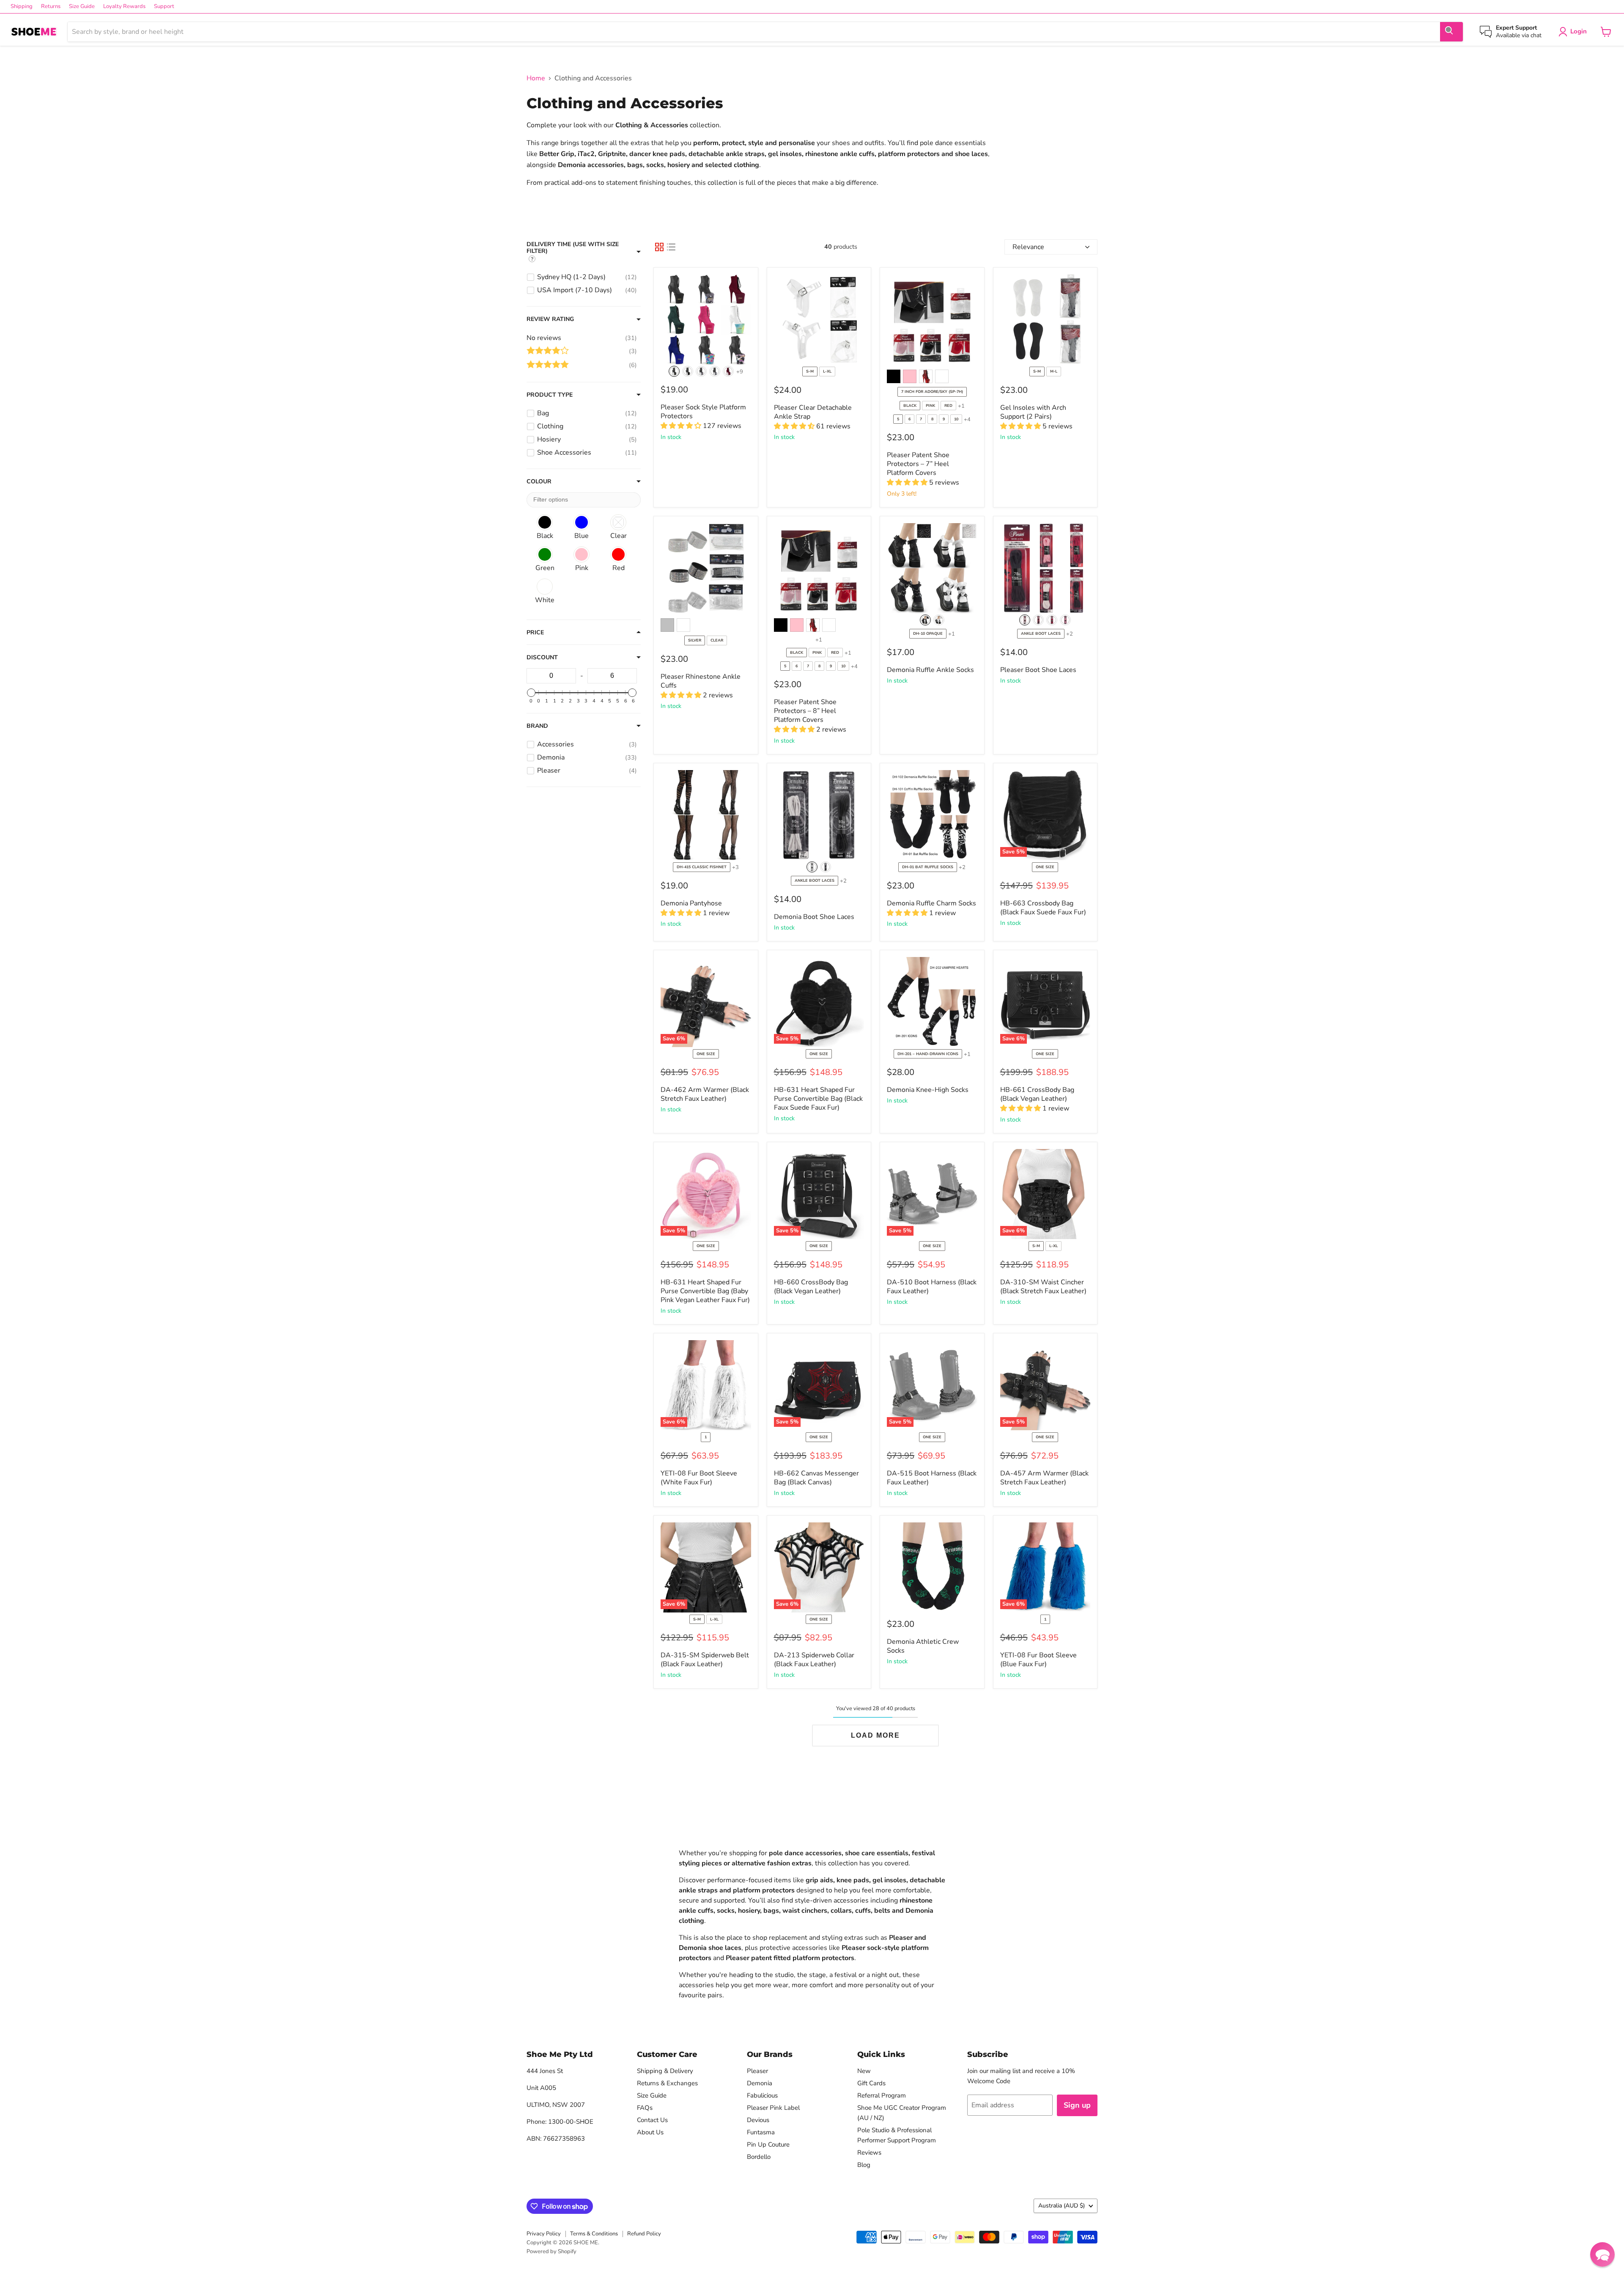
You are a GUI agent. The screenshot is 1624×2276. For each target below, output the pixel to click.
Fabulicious (762, 2095)
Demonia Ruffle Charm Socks (931, 903)
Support (164, 7)
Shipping (22, 7)
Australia (1062, 2206)
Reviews (869, 2153)
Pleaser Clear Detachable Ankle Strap (813, 412)
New (864, 2071)
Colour (539, 482)
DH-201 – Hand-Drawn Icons (928, 1054)
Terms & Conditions (594, 2234)
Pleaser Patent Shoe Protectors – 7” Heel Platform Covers (918, 464)
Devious (758, 2120)
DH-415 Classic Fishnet (702, 867)
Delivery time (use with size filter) (573, 248)
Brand (537, 726)
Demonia (760, 2083)
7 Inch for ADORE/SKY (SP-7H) (932, 392)
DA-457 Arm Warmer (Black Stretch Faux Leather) (1044, 1478)
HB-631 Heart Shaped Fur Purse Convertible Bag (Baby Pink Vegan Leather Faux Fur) (705, 1291)
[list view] (671, 247)
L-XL (827, 371)
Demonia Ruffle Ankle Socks (930, 670)
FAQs (645, 2108)
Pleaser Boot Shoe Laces (1038, 670)
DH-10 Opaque (928, 633)
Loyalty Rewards (124, 7)
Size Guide (82, 7)
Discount (542, 658)
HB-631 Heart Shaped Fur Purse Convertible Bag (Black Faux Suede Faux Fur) (818, 1099)
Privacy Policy (544, 2234)
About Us (650, 2132)
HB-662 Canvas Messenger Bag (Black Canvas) (816, 1478)
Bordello (759, 2157)
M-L (1054, 371)
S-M (810, 371)
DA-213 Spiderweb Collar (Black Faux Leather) (814, 1660)
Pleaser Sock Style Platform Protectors (703, 412)
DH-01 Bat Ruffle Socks (928, 867)
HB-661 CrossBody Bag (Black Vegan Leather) (1037, 1094)
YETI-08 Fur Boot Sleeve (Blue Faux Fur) (1038, 1660)
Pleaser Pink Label (773, 2108)
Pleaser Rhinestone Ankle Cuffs (701, 681)
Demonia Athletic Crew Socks (923, 1646)
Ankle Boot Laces (1041, 633)
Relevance (1028, 247)
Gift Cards (871, 2083)
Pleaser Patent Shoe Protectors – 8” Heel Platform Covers (805, 711)
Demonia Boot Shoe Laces (814, 917)
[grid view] (659, 247)
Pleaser (757, 2071)
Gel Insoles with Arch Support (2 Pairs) (1033, 412)
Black (910, 406)
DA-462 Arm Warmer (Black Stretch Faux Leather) (705, 1094)
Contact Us (652, 2120)
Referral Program (882, 2095)
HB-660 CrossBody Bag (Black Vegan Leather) (811, 1287)
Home (536, 78)
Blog (864, 2165)
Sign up (1077, 2105)
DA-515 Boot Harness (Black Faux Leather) (932, 1478)
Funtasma (761, 2132)
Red (948, 406)
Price (535, 633)
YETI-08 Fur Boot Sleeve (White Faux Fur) (699, 1478)
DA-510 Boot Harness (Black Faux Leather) (932, 1287)
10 (956, 419)
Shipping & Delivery (665, 2071)
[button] (1602, 2254)
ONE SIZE (1045, 867)
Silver (695, 640)
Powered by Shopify (551, 2251)
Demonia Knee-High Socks (928, 1090)
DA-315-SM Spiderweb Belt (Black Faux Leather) (705, 1660)
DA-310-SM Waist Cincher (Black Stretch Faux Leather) (1043, 1287)
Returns (51, 7)
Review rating (550, 319)
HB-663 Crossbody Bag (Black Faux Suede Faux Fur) (1043, 908)
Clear (717, 640)
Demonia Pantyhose (691, 903)
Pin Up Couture (768, 2144)
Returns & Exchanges (667, 2083)
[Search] (1451, 32)
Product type (550, 395)
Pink (930, 406)
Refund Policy (644, 2234)
